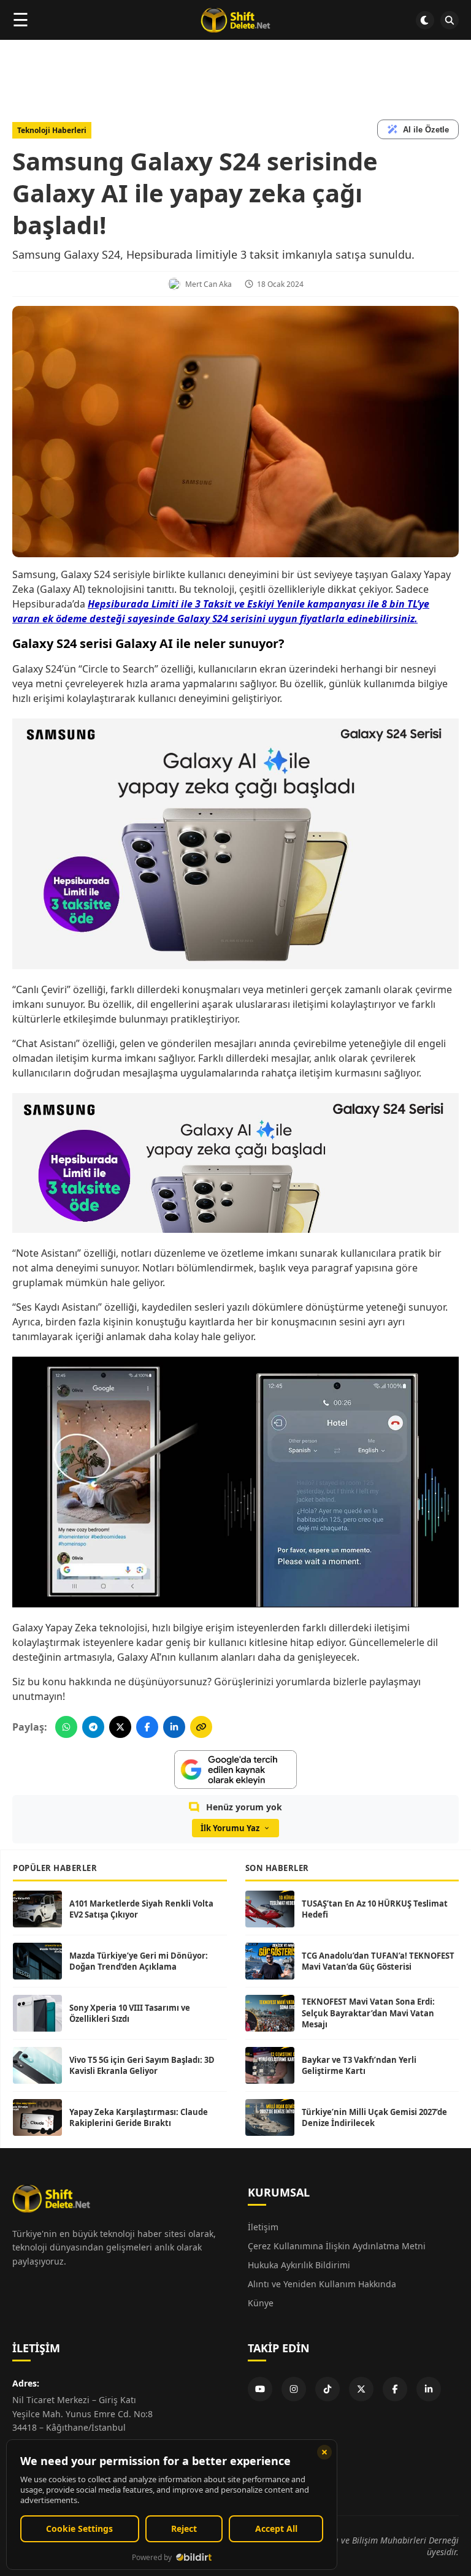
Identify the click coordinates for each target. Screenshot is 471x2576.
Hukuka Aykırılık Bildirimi (299, 2265)
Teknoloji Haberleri (52, 130)
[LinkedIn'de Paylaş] (174, 1727)
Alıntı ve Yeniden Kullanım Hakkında (322, 2284)
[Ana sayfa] (235, 20)
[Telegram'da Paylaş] (93, 1727)
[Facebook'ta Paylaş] (147, 1727)
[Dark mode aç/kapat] (425, 20)
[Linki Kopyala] (201, 1727)
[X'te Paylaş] (120, 1727)
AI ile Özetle (426, 130)
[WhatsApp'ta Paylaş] (66, 1727)
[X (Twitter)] (361, 2389)
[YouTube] (260, 2389)
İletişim (263, 2227)
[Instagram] (294, 2389)
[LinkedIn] (429, 2389)
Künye (261, 2303)
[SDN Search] (450, 20)
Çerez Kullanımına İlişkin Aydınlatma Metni (337, 2246)
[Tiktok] (327, 2389)
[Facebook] (395, 2389)
